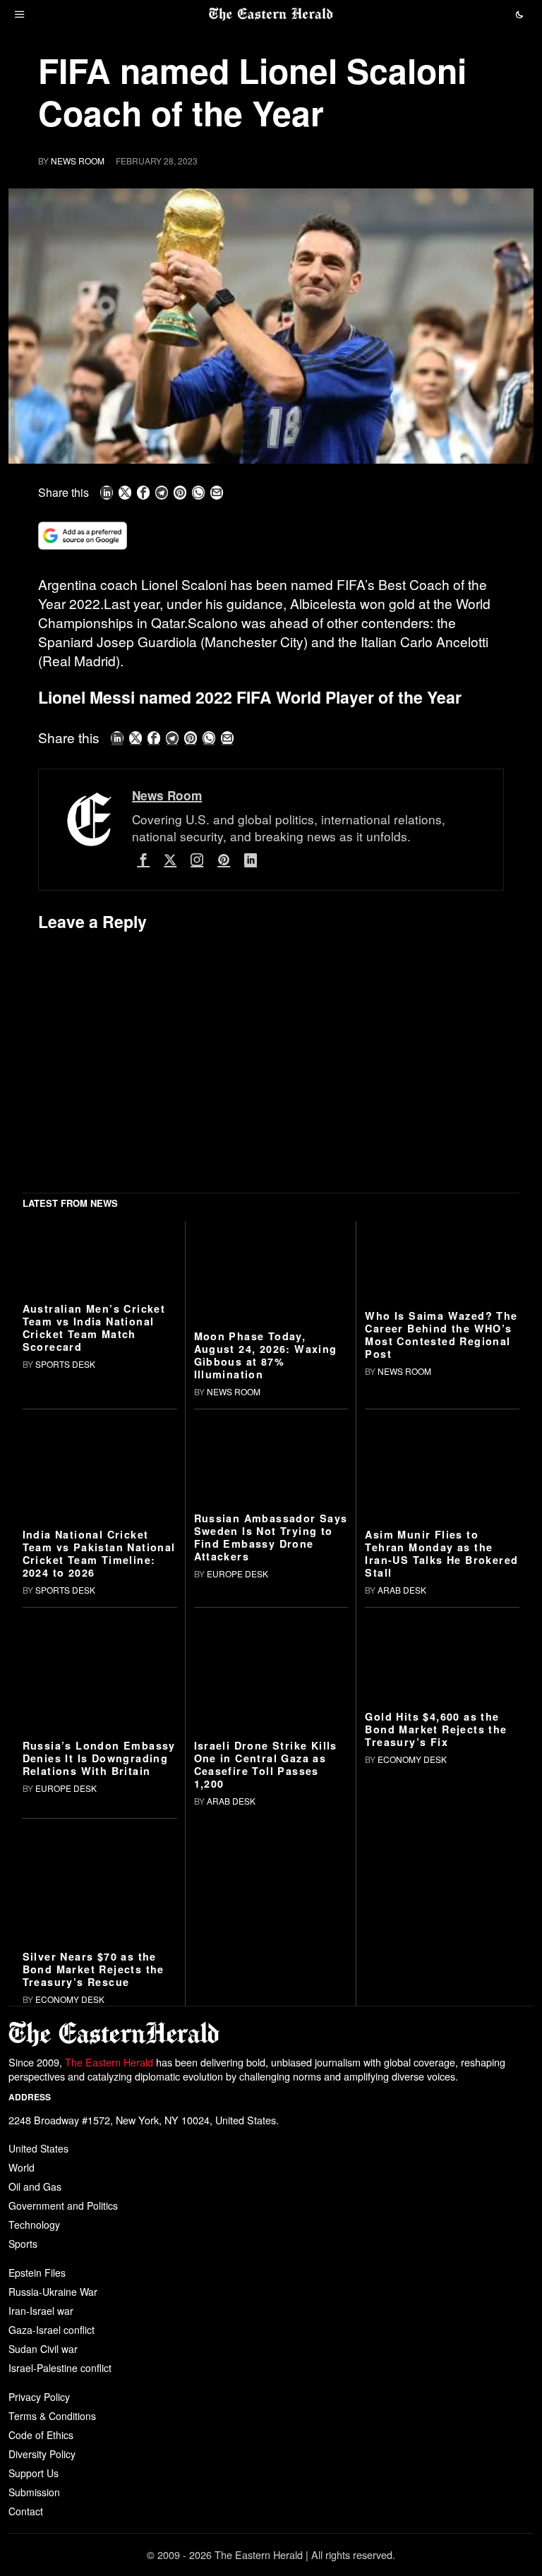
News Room (78, 161)
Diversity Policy (42, 2454)
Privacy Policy (39, 2397)
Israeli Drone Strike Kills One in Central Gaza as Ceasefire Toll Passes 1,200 (266, 1764)
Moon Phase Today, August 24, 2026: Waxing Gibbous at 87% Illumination (266, 1355)
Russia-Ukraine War (53, 2292)
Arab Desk (402, 1590)
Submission (34, 2492)
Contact (26, 2511)
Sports (23, 2244)
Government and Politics (63, 2205)
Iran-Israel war (41, 2311)
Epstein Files (37, 2273)
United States (38, 2148)
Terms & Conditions (52, 2416)
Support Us (34, 2473)
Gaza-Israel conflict (52, 2330)
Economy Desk (412, 1759)
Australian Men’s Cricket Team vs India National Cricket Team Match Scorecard (94, 1328)
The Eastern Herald (109, 2062)
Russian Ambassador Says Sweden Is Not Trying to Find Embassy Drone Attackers (271, 1537)
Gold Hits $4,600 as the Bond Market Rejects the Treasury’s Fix (436, 1729)
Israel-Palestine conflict (60, 2368)
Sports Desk (65, 1364)
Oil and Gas (35, 2186)
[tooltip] (107, 493)
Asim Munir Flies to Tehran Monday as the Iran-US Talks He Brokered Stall (441, 1553)
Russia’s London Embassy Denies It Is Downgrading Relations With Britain (99, 1758)
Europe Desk (237, 1573)
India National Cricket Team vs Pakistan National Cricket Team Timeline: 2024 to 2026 (99, 1553)
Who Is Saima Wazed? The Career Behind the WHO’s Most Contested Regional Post (441, 1335)
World (22, 2167)
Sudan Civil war (43, 2349)
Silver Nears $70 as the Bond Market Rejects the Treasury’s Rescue (94, 1969)
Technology (34, 2225)
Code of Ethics (41, 2435)
